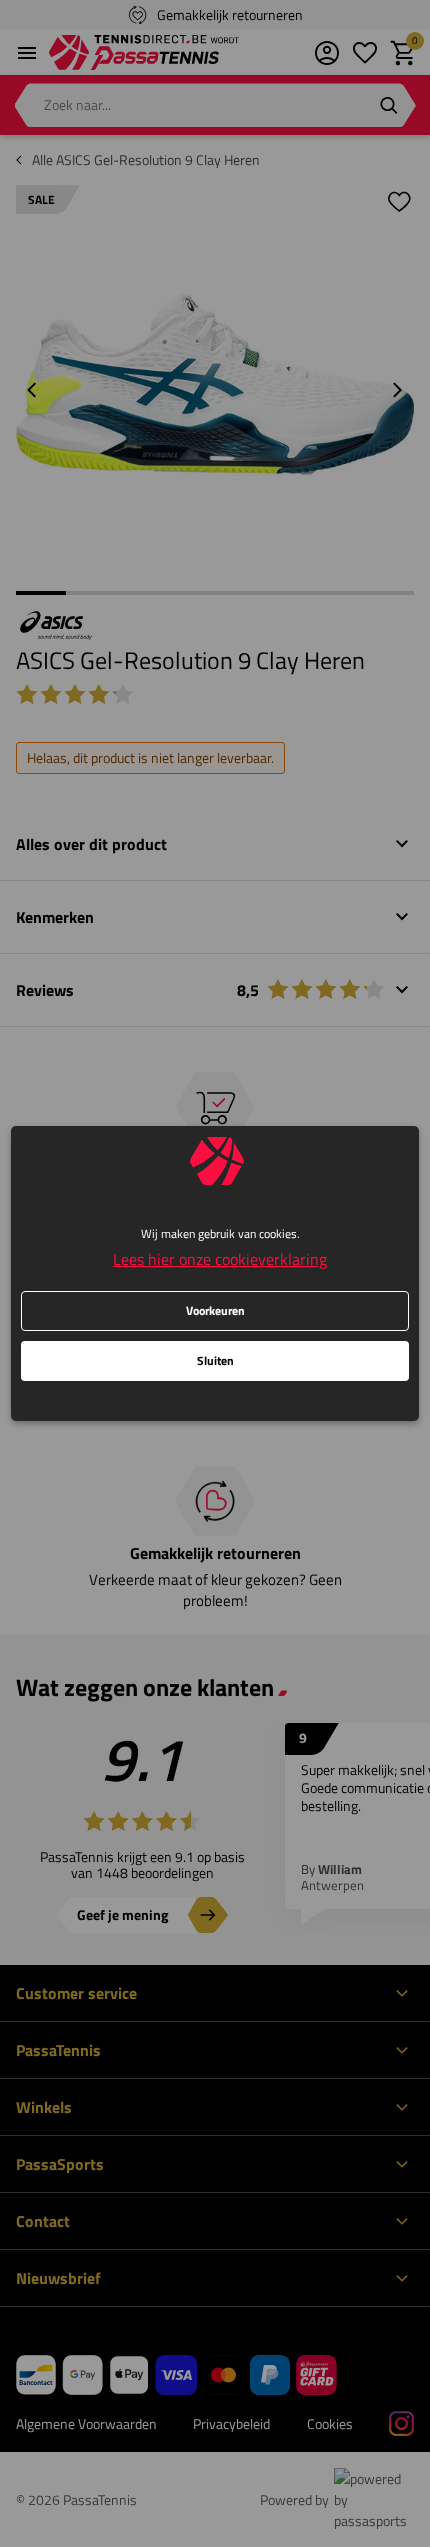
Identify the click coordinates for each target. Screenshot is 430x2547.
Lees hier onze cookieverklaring (220, 1259)
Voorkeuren (215, 1310)
